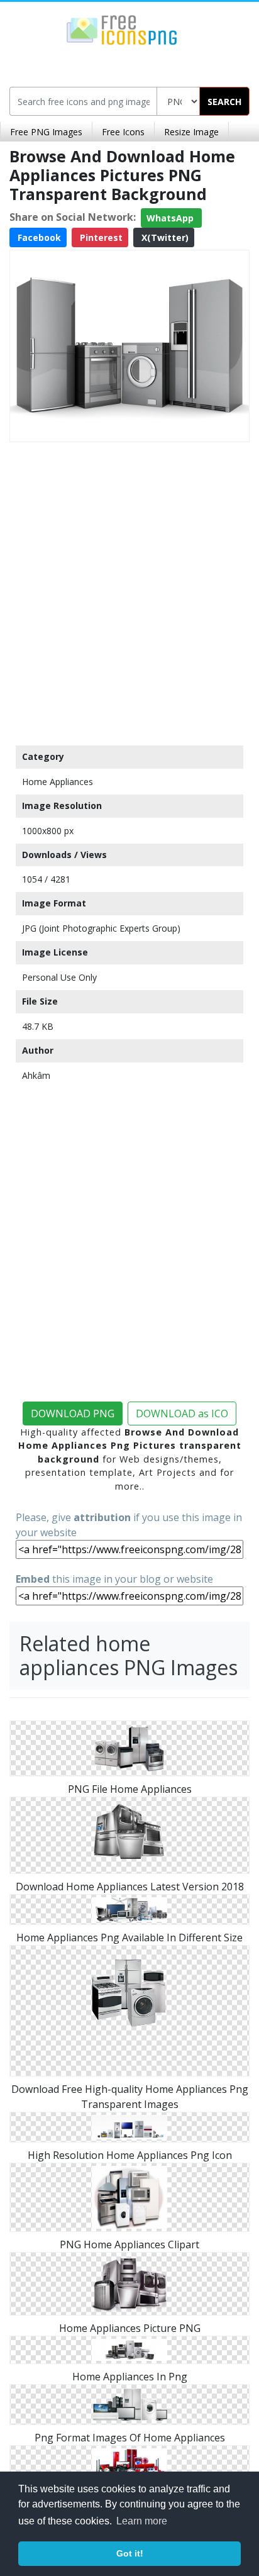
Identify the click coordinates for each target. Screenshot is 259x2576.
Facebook (38, 237)
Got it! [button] (130, 2553)
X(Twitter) (164, 237)
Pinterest (100, 237)
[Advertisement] (129, 591)
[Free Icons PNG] (122, 29)
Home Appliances (58, 782)
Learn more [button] (142, 2521)
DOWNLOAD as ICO (182, 1413)
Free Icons (123, 132)
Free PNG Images (46, 132)
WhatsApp (171, 218)
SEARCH (224, 102)
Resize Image (191, 132)
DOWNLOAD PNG (73, 1413)
